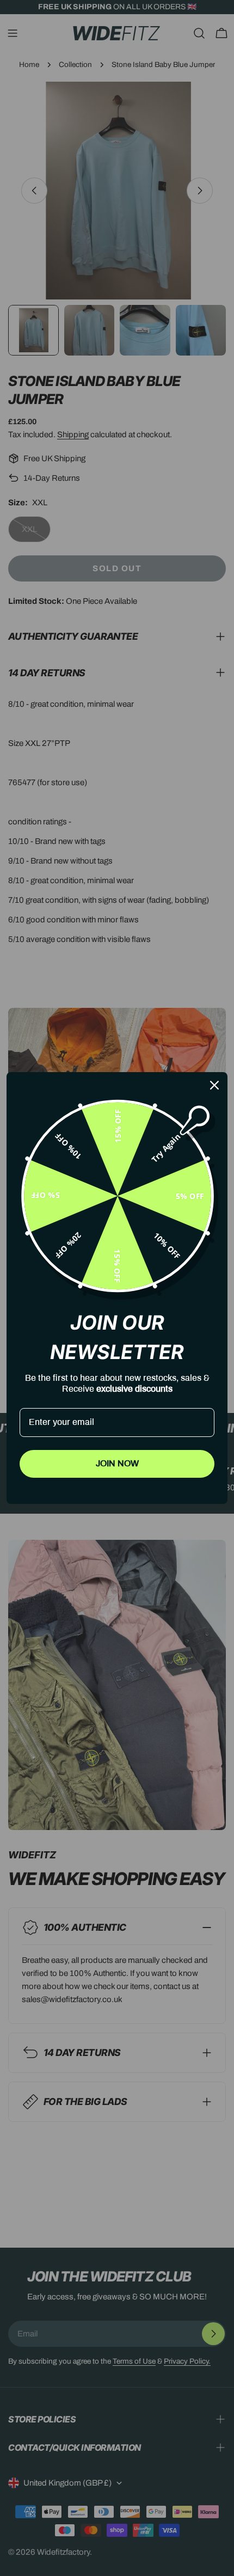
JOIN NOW (117, 1464)
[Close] (214, 1085)
